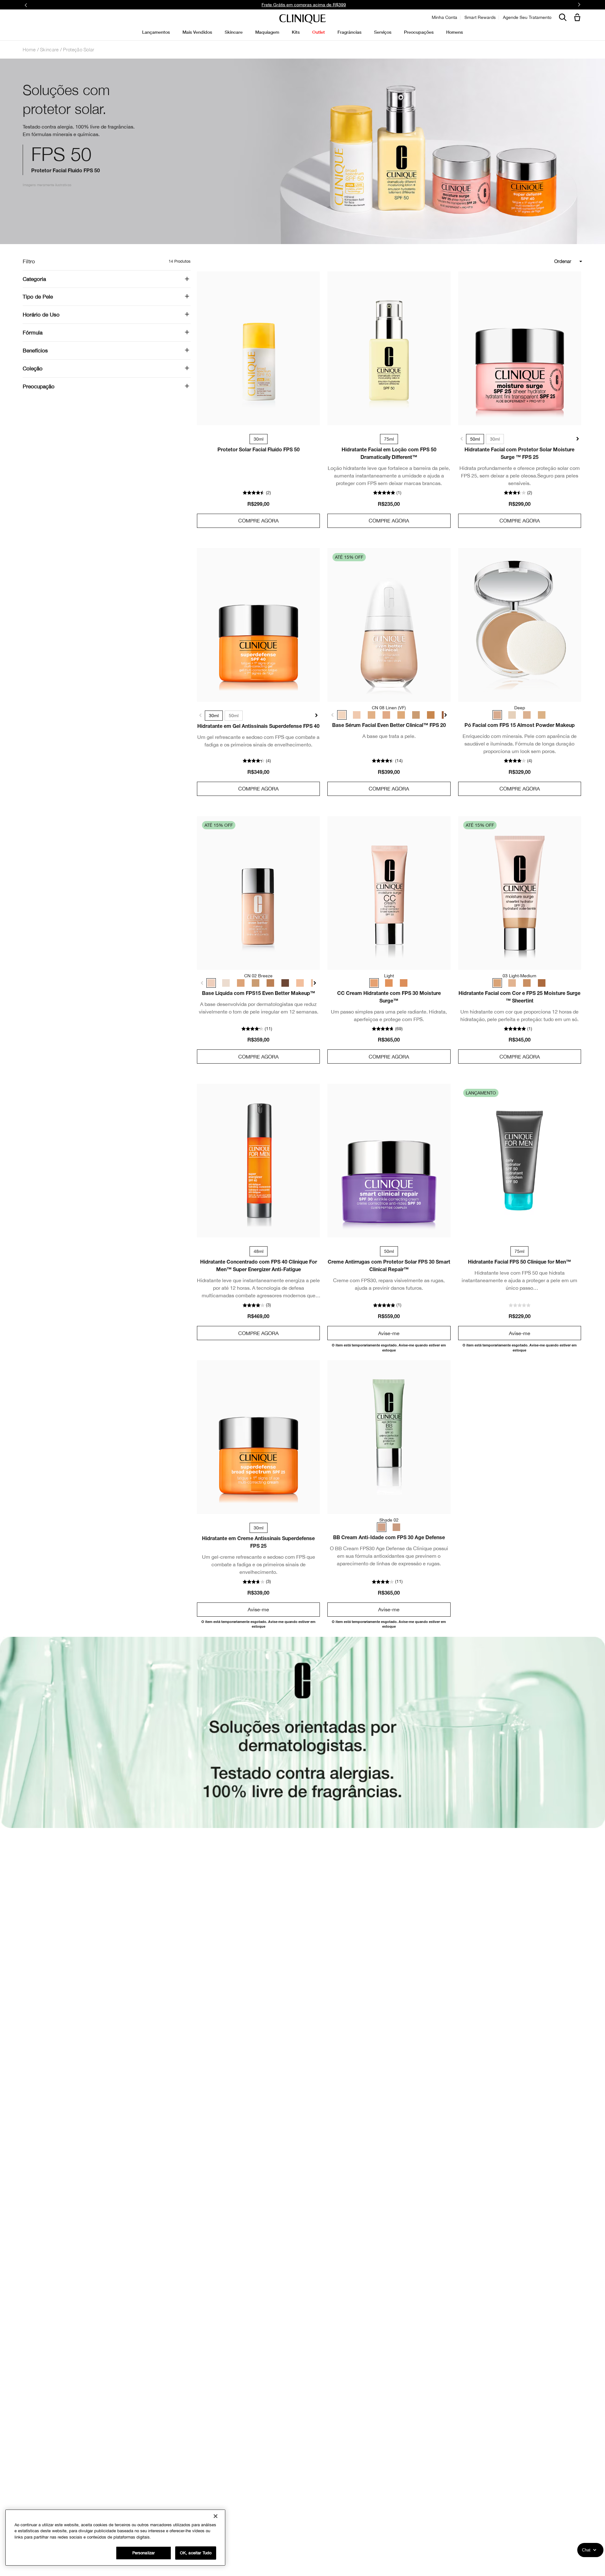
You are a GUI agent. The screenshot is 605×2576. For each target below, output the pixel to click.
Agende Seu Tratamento (527, 17)
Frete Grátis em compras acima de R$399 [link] (304, 5)
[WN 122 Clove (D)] (438, 715)
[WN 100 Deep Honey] (266, 983)
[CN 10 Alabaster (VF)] (355, 715)
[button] (579, 18)
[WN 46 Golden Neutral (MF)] (369, 715)
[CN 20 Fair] (294, 983)
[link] (258, 348)
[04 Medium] (527, 983)
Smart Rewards (480, 17)
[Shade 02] (382, 1527)
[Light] (540, 715)
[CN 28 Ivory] (308, 983)
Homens (455, 32)
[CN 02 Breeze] (211, 983)
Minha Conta (444, 17)
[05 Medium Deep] (540, 983)
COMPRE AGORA (258, 521)
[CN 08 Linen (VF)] (341, 715)
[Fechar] (216, 2516)
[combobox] (540, 261)
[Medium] (403, 983)
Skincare (49, 49)
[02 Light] (513, 983)
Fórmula (33, 333)
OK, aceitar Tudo (196, 2553)
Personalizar (144, 2553)
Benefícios (35, 351)
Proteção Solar (79, 49)
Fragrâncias (349, 32)
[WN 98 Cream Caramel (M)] (424, 715)
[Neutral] (527, 715)
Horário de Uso (41, 315)
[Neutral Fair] (513, 715)
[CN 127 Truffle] (280, 983)
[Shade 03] (396, 1527)
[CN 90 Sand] (252, 983)
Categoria (34, 279)
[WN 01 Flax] (225, 983)
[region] (115, 2538)
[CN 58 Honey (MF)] (397, 715)
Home (29, 49)
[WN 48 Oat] (239, 983)
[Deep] (499, 715)
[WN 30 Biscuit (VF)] (383, 715)
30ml (495, 439)
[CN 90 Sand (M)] (411, 715)
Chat (586, 2550)
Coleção (33, 368)
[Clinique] (302, 19)
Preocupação (39, 386)
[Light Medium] (389, 983)
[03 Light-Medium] (499, 983)
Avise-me (389, 1333)
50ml (475, 439)
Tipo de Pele (38, 297)
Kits (296, 32)
